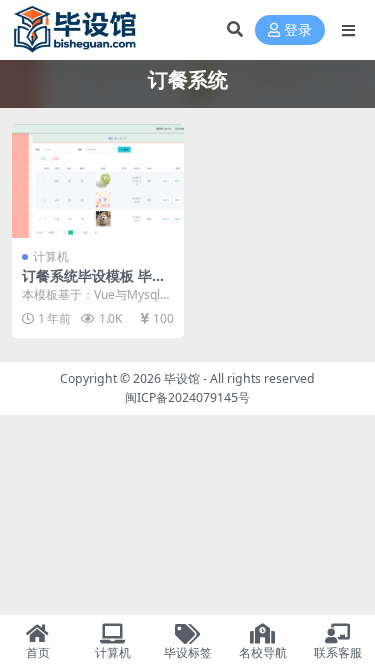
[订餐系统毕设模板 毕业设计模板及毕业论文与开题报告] (98, 181)
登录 (298, 30)
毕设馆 (182, 378)
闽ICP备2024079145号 (187, 397)
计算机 (51, 256)
